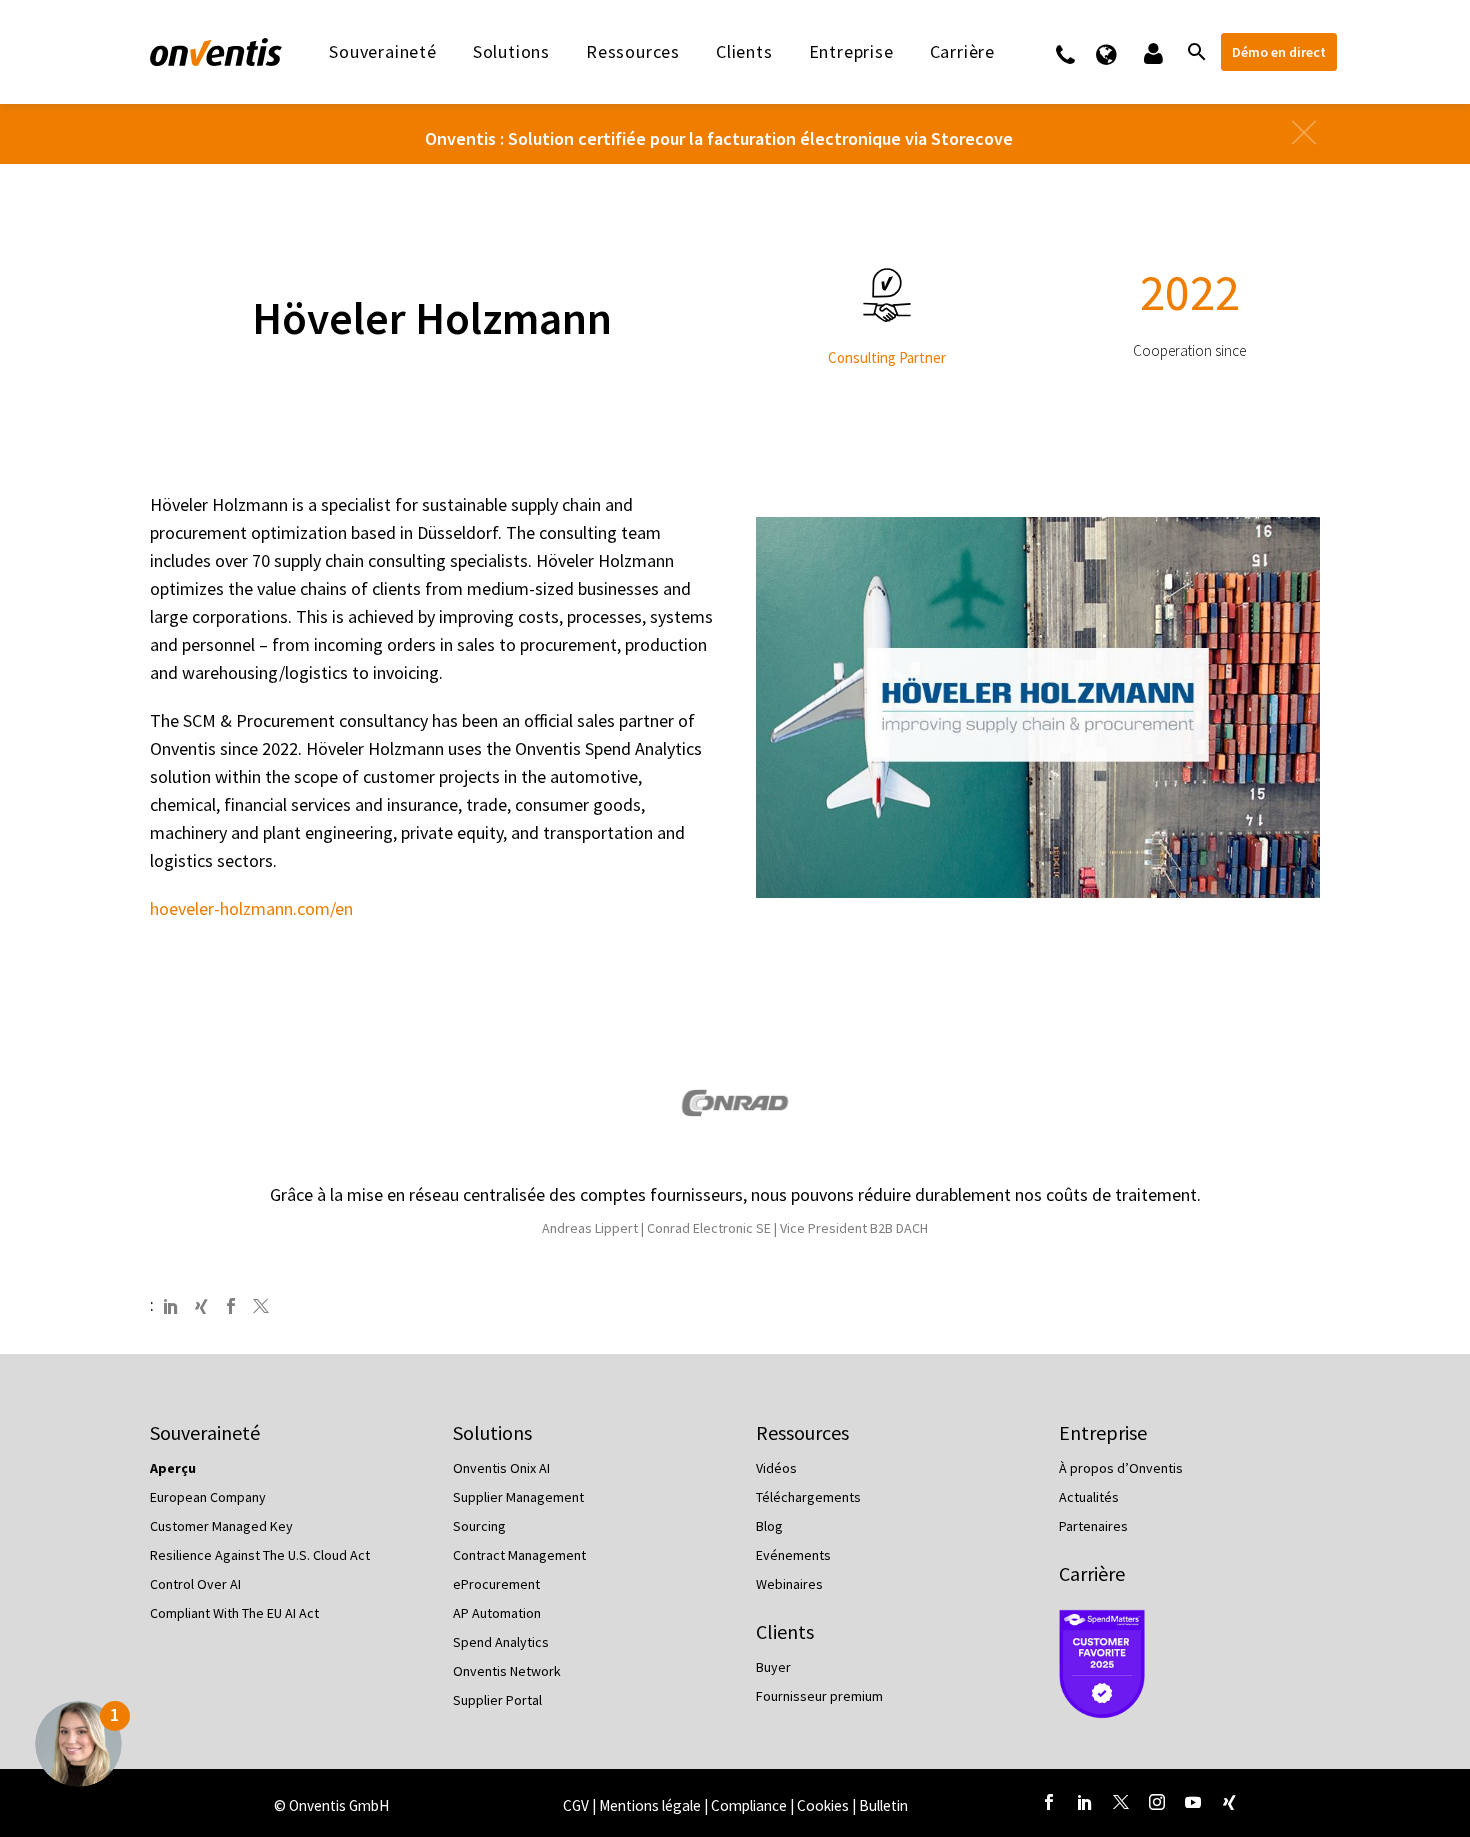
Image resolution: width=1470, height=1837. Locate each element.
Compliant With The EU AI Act (234, 1613)
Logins (1151, 52)
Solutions (511, 52)
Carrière (1092, 1573)
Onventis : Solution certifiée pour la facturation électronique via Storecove (719, 138)
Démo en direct (1279, 52)
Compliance (750, 1805)
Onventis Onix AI (501, 1468)
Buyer (773, 1667)
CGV (576, 1805)
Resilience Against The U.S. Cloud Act (260, 1555)
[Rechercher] (1195, 52)
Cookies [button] (823, 1805)
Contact (1078, 52)
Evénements (793, 1555)
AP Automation (497, 1613)
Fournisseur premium (819, 1696)
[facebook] (1049, 1802)
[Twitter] (261, 1306)
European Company (208, 1497)
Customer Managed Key (221, 1526)
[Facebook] (231, 1306)
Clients (744, 52)
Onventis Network (507, 1671)
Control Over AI (195, 1584)
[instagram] (1157, 1802)
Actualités (1089, 1497)
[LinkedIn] (171, 1306)
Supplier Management (518, 1497)
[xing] (1229, 1802)
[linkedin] (1085, 1802)
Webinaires (789, 1584)
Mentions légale (651, 1805)
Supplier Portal (497, 1700)
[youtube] (1193, 1802)
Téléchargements (808, 1497)
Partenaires (1093, 1526)
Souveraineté (383, 52)
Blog (769, 1526)
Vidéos (776, 1468)
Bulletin (883, 1805)
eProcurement (496, 1584)
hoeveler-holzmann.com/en (251, 908)
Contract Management (519, 1555)
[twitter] (1121, 1802)
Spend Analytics (501, 1642)
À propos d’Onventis (1121, 1468)
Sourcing (479, 1526)
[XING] (201, 1306)
